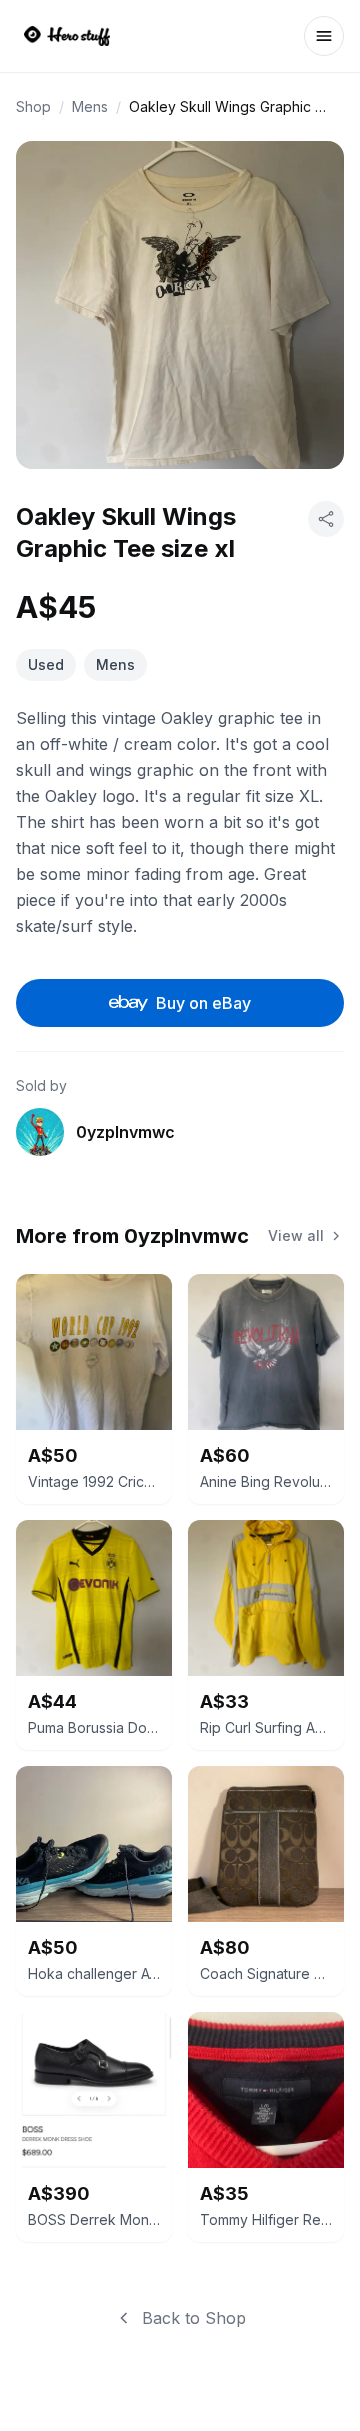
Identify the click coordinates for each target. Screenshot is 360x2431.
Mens (90, 106)
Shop (33, 106)
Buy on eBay (203, 1003)
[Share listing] (326, 519)
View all (296, 1235)
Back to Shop (194, 2318)
